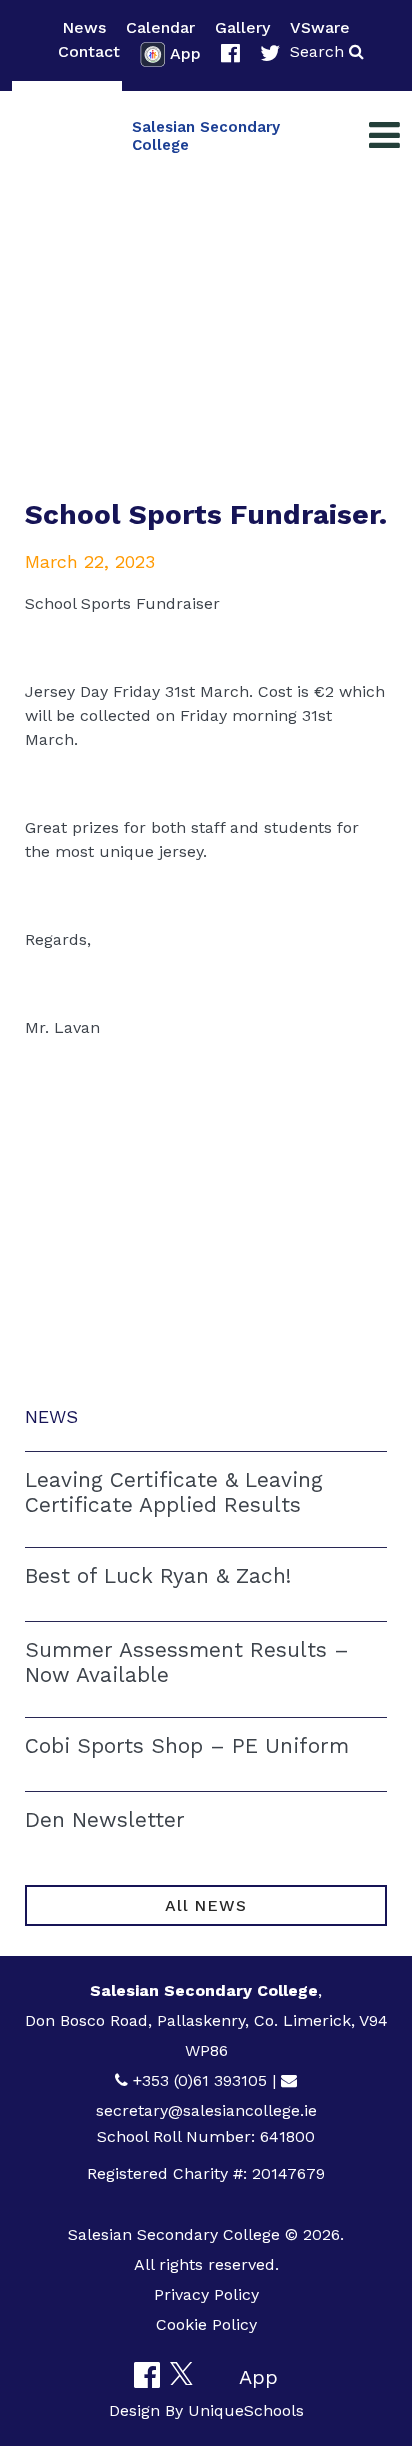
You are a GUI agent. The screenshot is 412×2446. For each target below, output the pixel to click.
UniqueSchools (246, 2410)
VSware (320, 27)
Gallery (242, 27)
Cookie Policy (206, 2324)
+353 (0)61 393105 (200, 2080)
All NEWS (205, 1905)
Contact (89, 51)
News (84, 27)
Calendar (160, 27)
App (185, 53)
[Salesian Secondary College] (67, 136)
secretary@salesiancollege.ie (206, 2110)
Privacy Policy (206, 2294)
